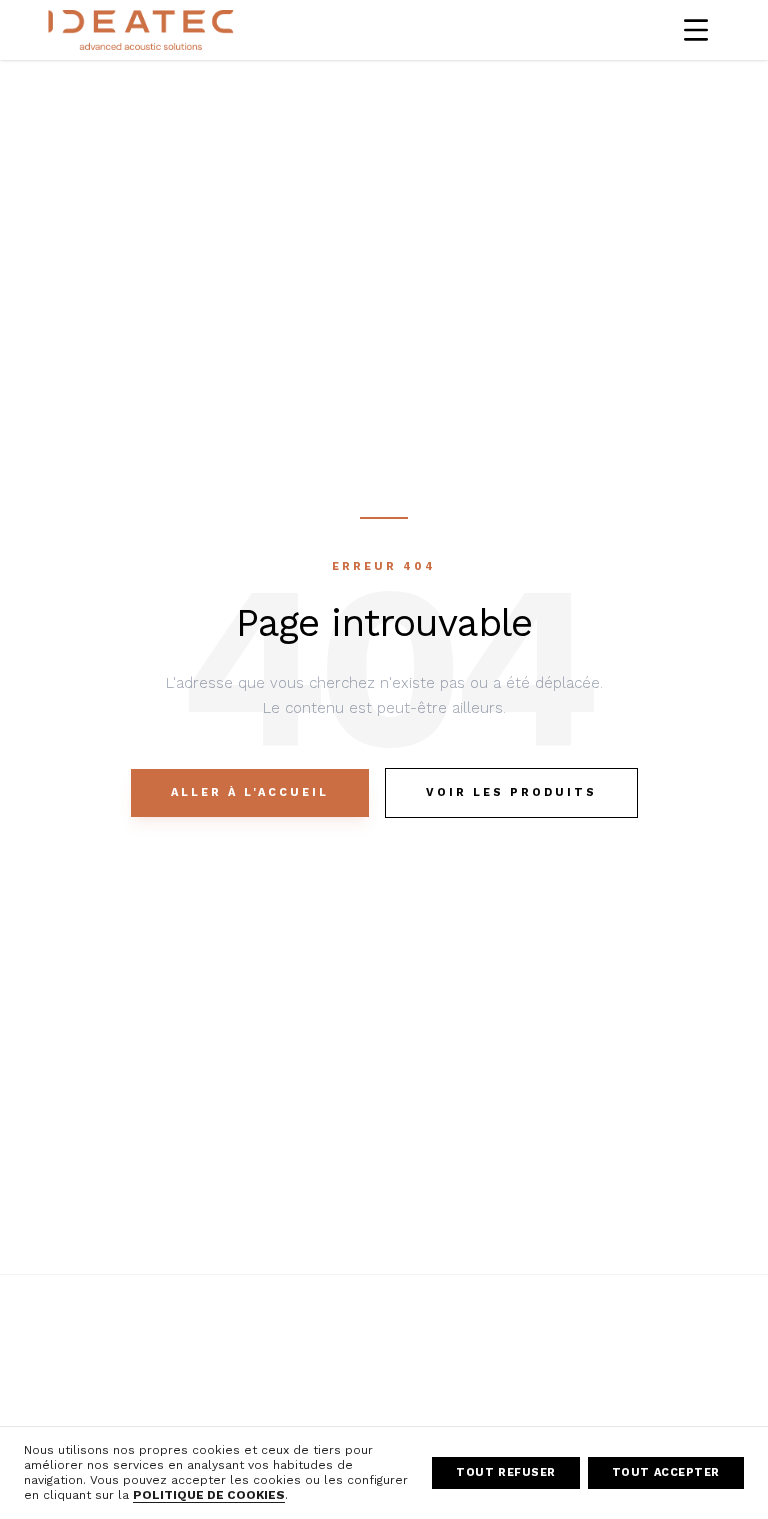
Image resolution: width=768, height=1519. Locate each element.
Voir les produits (511, 792)
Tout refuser (506, 1472)
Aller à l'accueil (250, 792)
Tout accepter (666, 1472)
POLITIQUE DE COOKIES (209, 1495)
